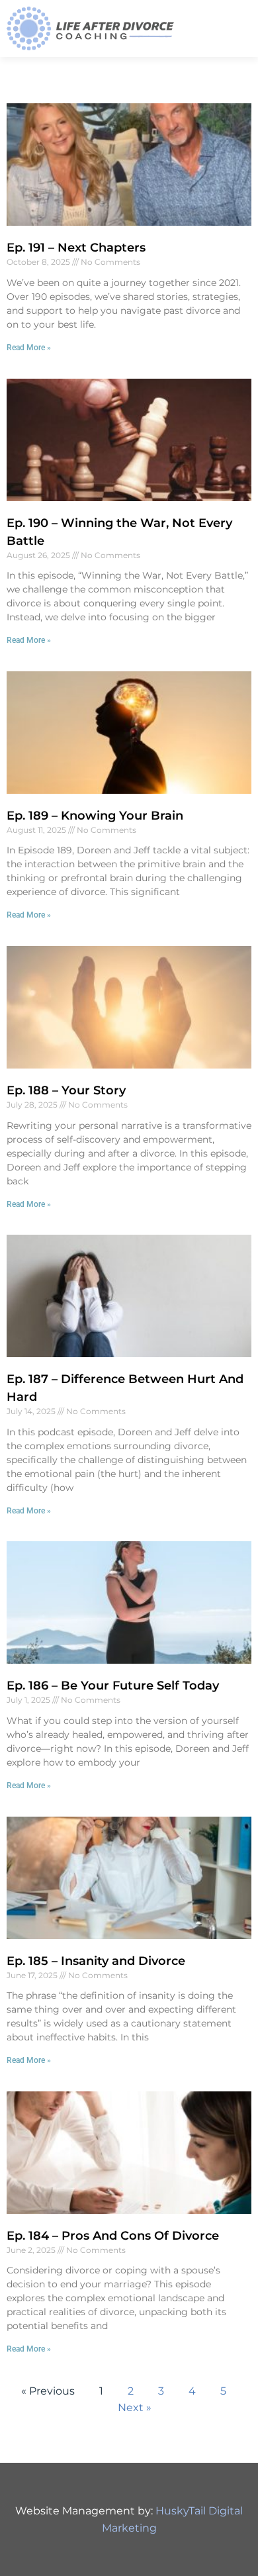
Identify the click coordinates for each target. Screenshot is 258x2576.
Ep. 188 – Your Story (66, 1090)
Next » (135, 2408)
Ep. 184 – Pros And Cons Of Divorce (113, 2236)
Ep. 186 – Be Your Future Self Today (113, 1686)
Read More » (29, 348)
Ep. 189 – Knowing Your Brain (95, 816)
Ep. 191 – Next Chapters (76, 248)
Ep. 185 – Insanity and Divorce (96, 1961)
